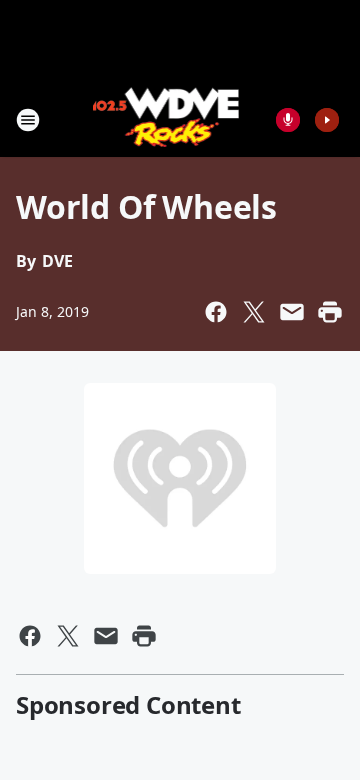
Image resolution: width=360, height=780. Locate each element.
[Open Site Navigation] (28, 120)
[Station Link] (166, 119)
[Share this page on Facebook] (216, 312)
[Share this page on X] (254, 312)
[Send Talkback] (288, 120)
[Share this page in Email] (292, 312)
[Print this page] (330, 312)
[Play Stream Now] (327, 120)
